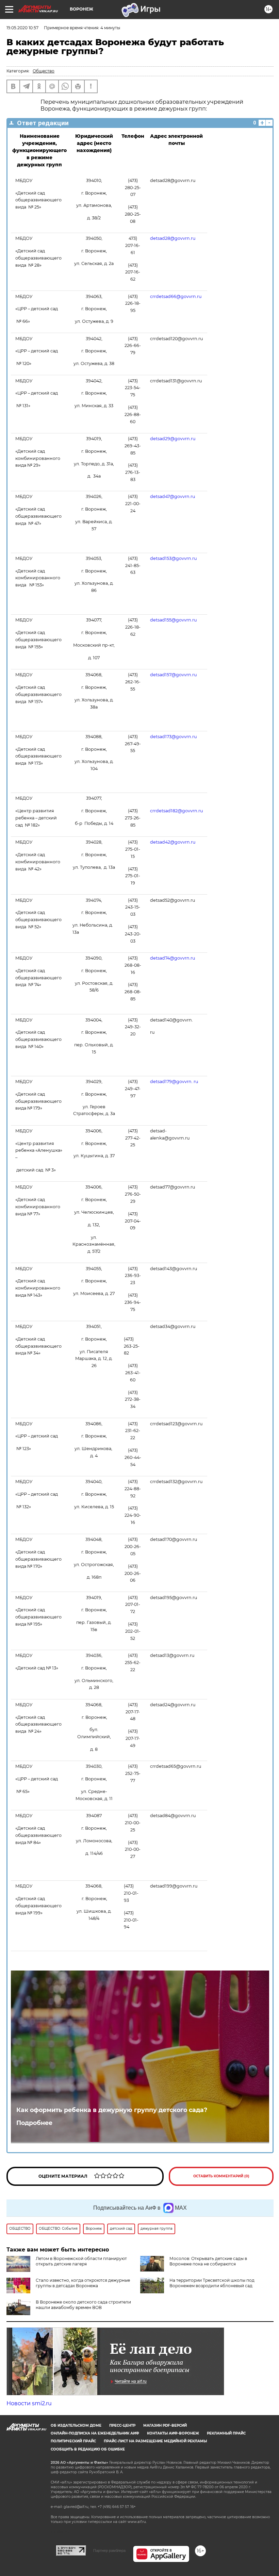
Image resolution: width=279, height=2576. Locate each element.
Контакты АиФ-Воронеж (173, 2433)
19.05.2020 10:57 (22, 28)
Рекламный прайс (226, 2433)
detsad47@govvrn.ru (173, 496)
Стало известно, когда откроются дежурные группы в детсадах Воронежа (83, 2283)
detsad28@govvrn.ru (173, 238)
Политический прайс (73, 2441)
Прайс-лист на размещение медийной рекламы (155, 2441)
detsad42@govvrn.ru (173, 842)
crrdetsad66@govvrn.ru (176, 296)
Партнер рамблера (109, 2550)
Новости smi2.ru (29, 2403)
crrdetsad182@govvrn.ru (176, 811)
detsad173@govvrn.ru (173, 737)
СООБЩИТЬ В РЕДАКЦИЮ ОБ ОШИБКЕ (88, 2449)
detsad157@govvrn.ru (173, 675)
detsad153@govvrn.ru (173, 558)
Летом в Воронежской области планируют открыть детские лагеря (81, 2261)
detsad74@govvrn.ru (173, 958)
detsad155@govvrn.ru (173, 620)
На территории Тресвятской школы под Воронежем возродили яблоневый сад (212, 2283)
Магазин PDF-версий (165, 2425)
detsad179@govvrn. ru (175, 1082)
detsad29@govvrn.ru (173, 439)
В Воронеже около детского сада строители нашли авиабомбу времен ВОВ (83, 2305)
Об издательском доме (76, 2425)
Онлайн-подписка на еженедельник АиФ (95, 2433)
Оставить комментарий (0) (221, 2176)
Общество (44, 71)
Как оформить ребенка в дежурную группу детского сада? (112, 2110)
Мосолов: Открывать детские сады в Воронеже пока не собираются (208, 2261)
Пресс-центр (122, 2425)
